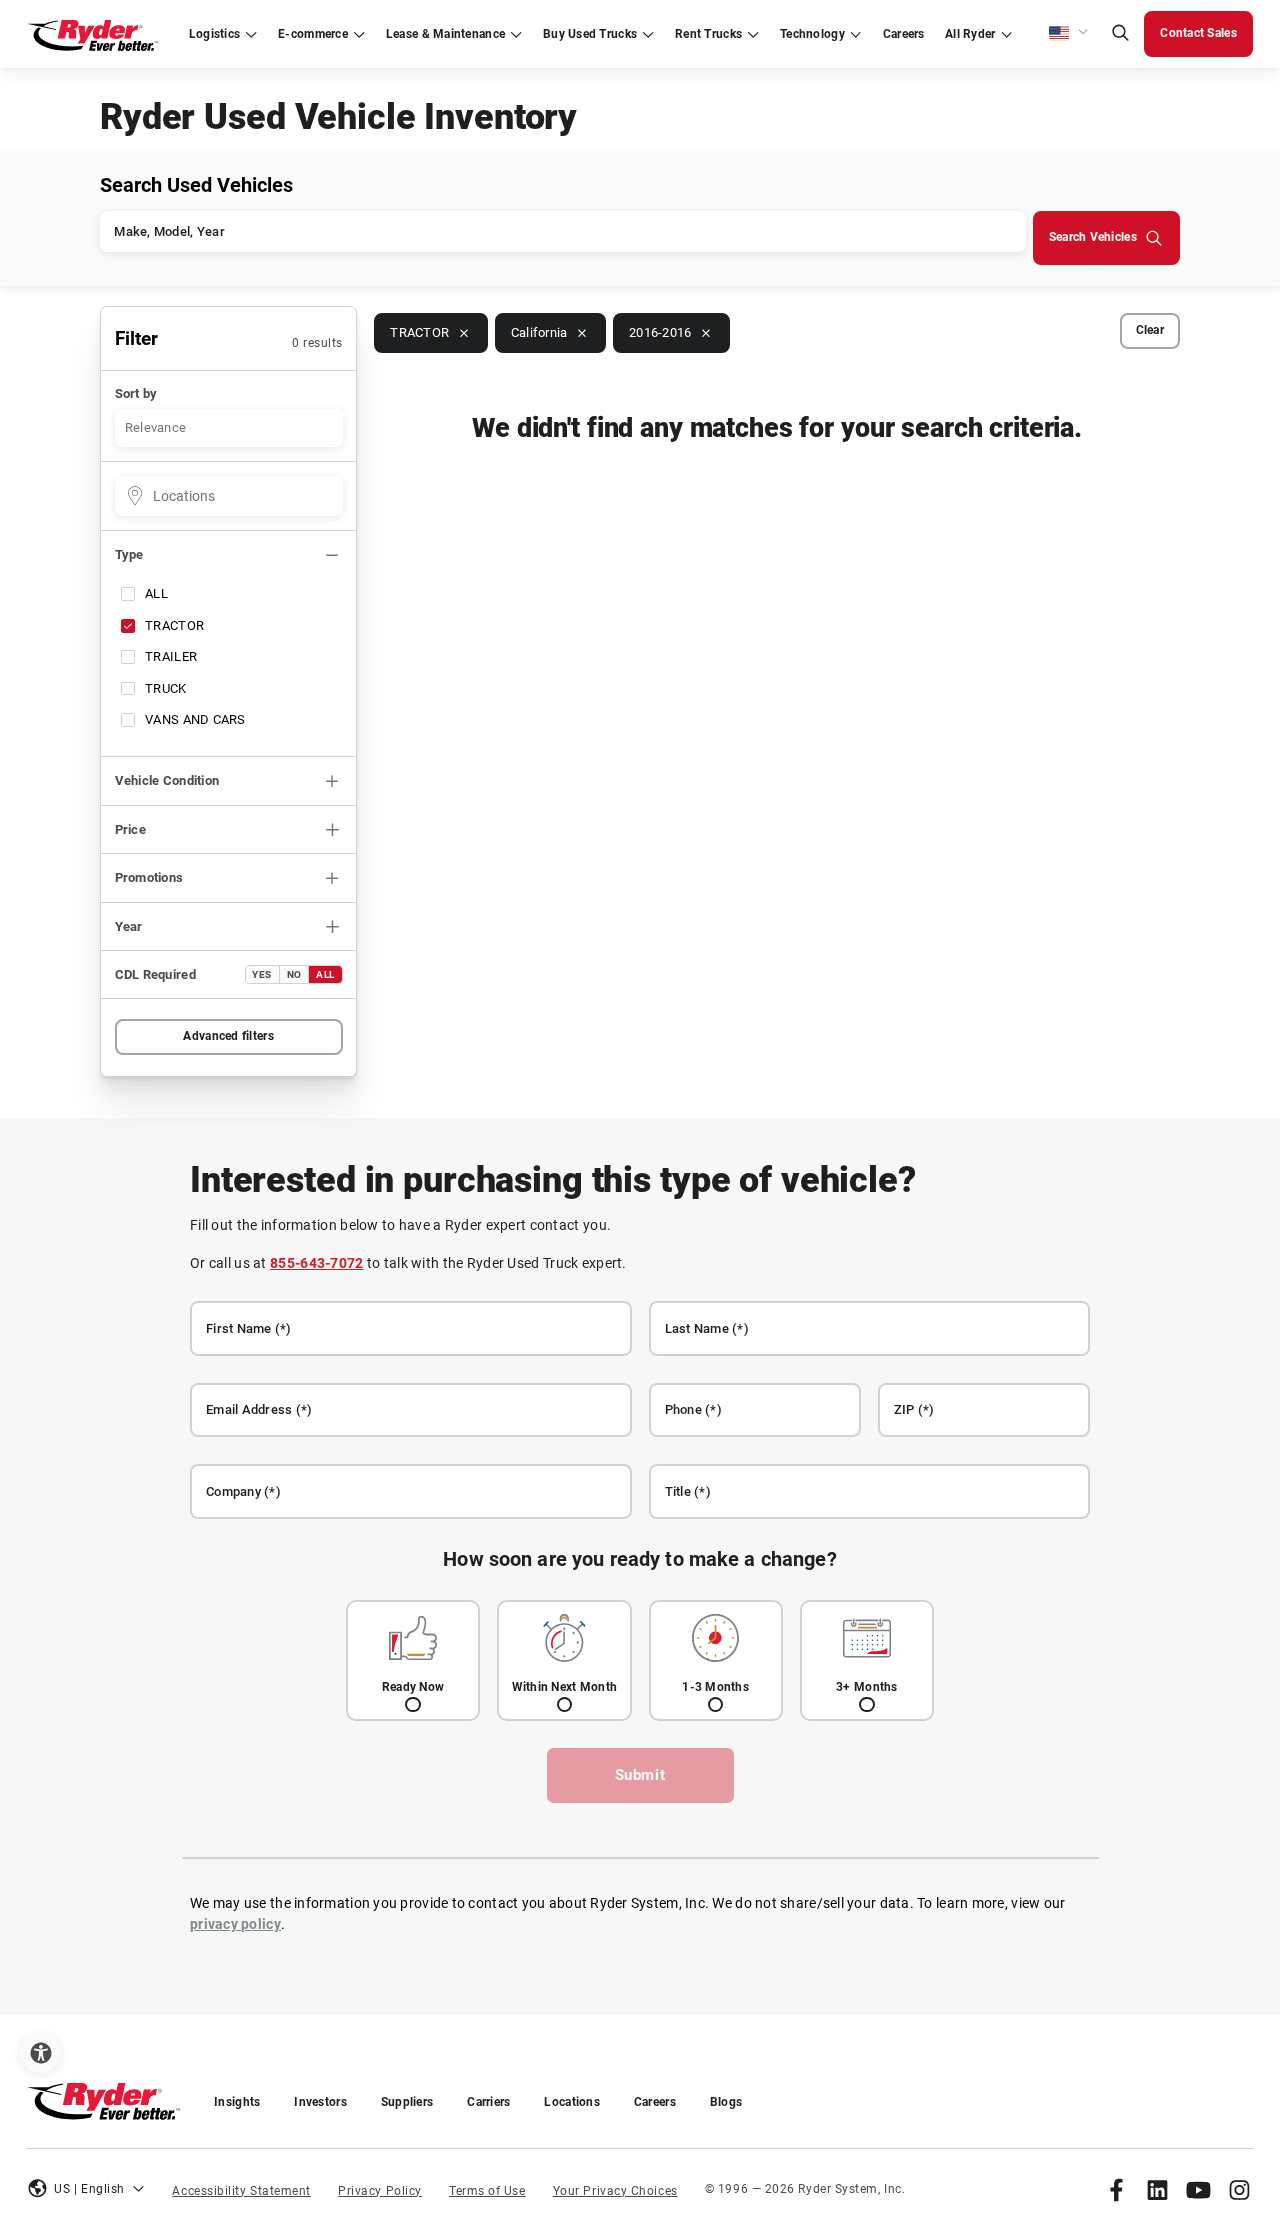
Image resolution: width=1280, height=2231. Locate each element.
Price (130, 829)
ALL (156, 593)
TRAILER (171, 656)
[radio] (413, 1660)
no (294, 974)
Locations (571, 2102)
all (325, 974)
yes (262, 974)
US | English (89, 2189)
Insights (237, 2102)
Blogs (726, 2102)
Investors (320, 2102)
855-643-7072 (316, 1263)
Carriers (488, 2102)
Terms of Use (487, 2191)
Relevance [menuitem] (155, 427)
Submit (640, 1775)
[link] (1116, 2189)
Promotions (149, 877)
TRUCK (165, 688)
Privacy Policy (380, 2191)
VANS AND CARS (195, 719)
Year (129, 926)
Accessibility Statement (241, 2191)
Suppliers (407, 2102)
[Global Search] (1120, 34)
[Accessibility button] (40, 2052)
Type (129, 554)
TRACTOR (174, 625)
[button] (1069, 34)
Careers (655, 2102)
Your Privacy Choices (615, 2191)
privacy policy (235, 1924)
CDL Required (155, 974)
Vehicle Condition (167, 780)
